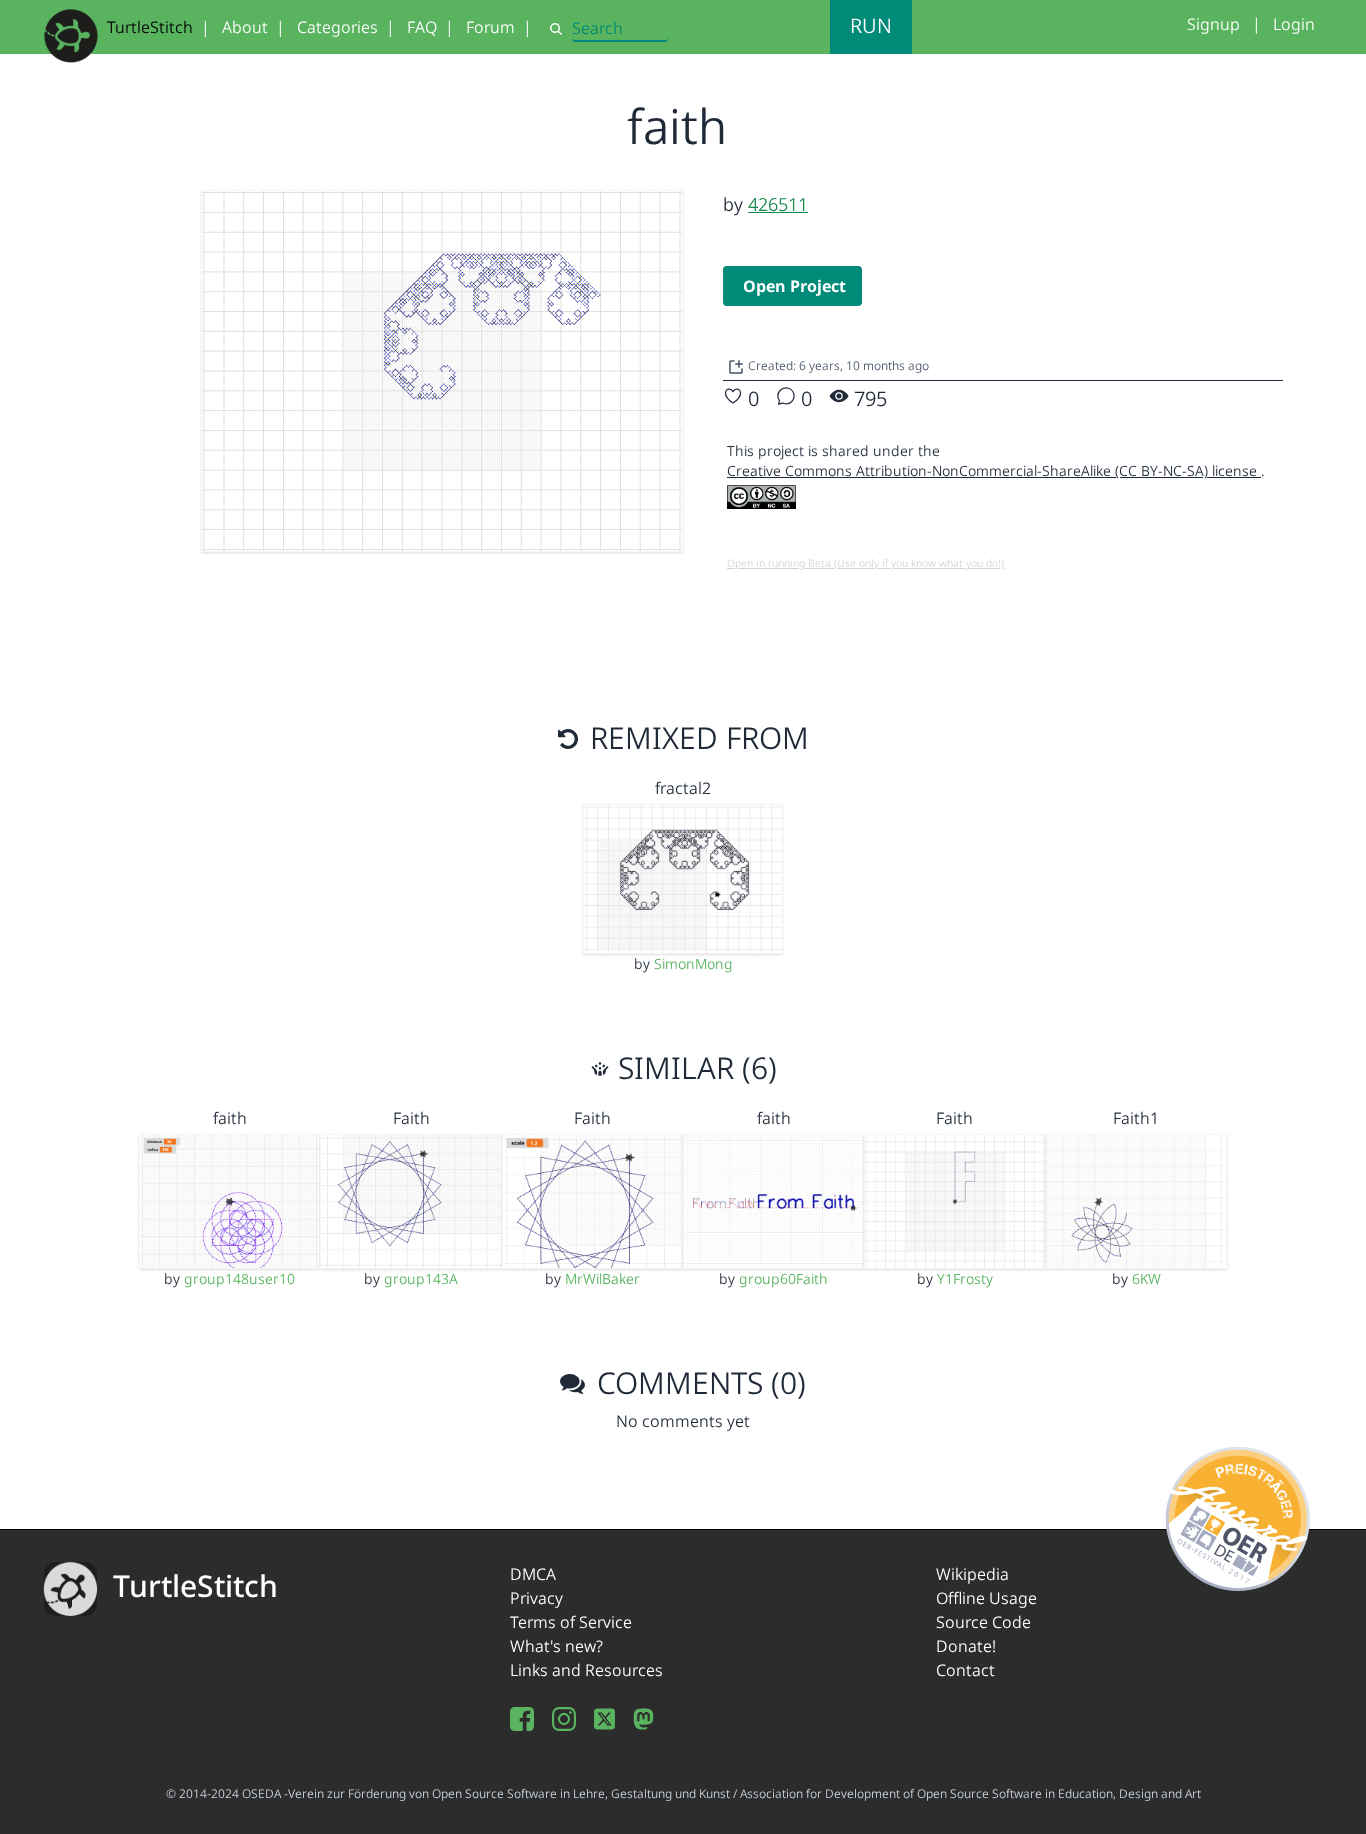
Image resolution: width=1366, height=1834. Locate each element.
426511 (778, 204)
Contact (965, 1670)
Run (871, 25)
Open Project (794, 286)
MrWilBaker (602, 1278)
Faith (411, 1118)
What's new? (556, 1646)
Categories (337, 27)
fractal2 (683, 788)
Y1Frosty (965, 1278)
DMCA (533, 1574)
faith (230, 1118)
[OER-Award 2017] (1238, 1516)
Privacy (536, 1598)
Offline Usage (986, 1598)
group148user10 (239, 1278)
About (245, 27)
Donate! (966, 1646)
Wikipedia (972, 1574)
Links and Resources (586, 1670)
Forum (490, 27)
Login (1294, 24)
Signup (1213, 24)
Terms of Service (571, 1622)
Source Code (983, 1622)
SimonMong (693, 963)
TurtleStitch (150, 27)
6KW (1146, 1278)
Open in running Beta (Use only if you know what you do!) (865, 563)
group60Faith (783, 1278)
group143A (421, 1278)
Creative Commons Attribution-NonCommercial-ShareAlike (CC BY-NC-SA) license (994, 470)
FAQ (422, 27)
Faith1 (1136, 1118)
